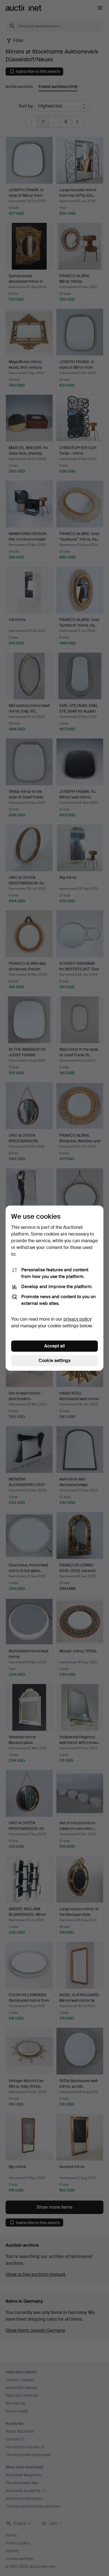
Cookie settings (54, 1361)
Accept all (54, 1346)
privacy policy (77, 1319)
